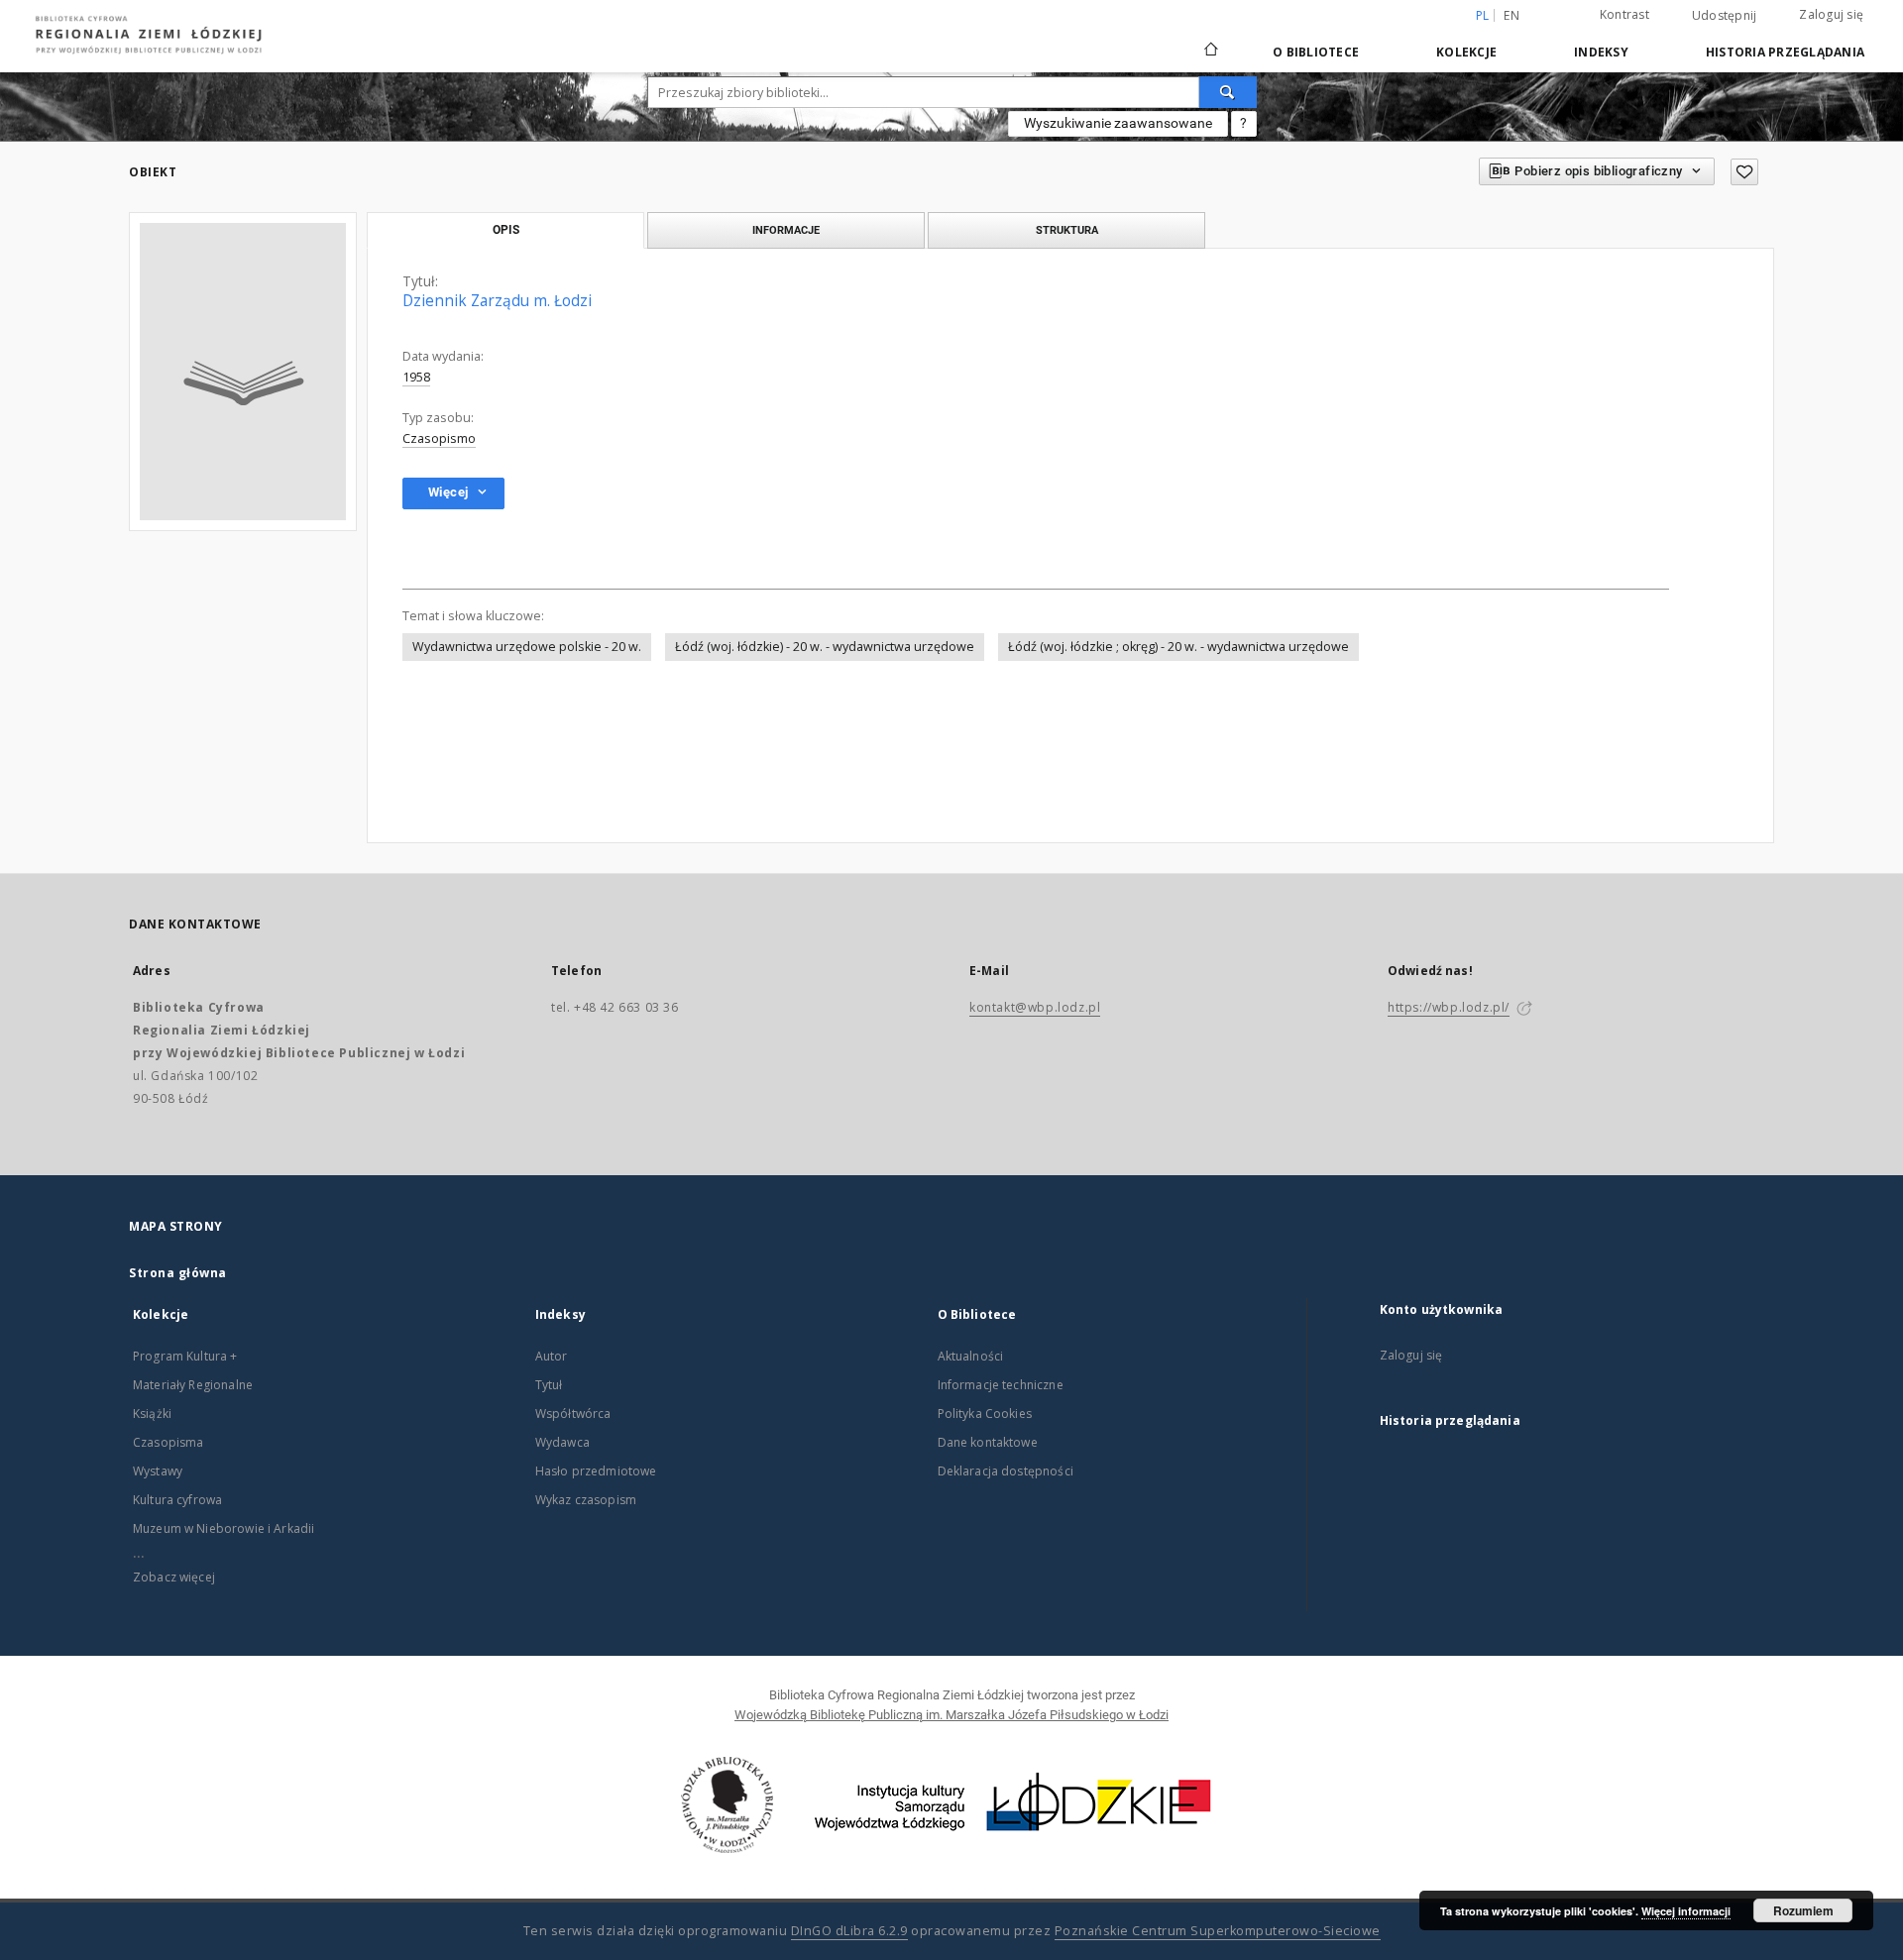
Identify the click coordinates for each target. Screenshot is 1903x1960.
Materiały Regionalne (193, 1385)
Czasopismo (439, 438)
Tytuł (549, 1385)
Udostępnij (1725, 16)
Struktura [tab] (1067, 230)
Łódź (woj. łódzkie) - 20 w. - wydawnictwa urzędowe (825, 647)
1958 (416, 377)
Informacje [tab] (786, 230)
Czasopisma (168, 1442)
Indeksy (1601, 52)
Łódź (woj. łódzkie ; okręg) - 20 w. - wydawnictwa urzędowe (1178, 647)
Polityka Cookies (985, 1414)
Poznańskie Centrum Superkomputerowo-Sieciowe (1218, 1931)
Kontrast (1624, 14)
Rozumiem (1803, 1910)
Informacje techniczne (1001, 1385)
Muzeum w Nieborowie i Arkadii (224, 1528)
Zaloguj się (1831, 14)
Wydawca (562, 1442)
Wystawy (158, 1471)
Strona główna (178, 1273)
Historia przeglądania (1785, 52)
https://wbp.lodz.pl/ (1449, 1007)
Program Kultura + (185, 1356)
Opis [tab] (506, 230)
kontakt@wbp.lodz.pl (1035, 1007)
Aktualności (971, 1356)
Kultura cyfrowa (177, 1500)
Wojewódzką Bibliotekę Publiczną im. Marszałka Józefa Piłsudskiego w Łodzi (951, 1715)
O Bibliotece (1316, 52)
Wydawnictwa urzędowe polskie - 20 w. (527, 647)
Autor (552, 1356)
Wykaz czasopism (586, 1500)
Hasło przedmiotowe (596, 1471)
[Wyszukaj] (1228, 92)
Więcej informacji (1686, 1911)
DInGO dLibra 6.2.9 (849, 1931)
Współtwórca (573, 1414)
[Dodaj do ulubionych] (1744, 172)
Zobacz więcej (174, 1577)
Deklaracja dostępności (1006, 1471)
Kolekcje (1466, 52)
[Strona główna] (1211, 41)
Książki (152, 1414)
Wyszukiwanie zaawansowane (1118, 123)
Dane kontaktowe (988, 1442)
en (1511, 15)
